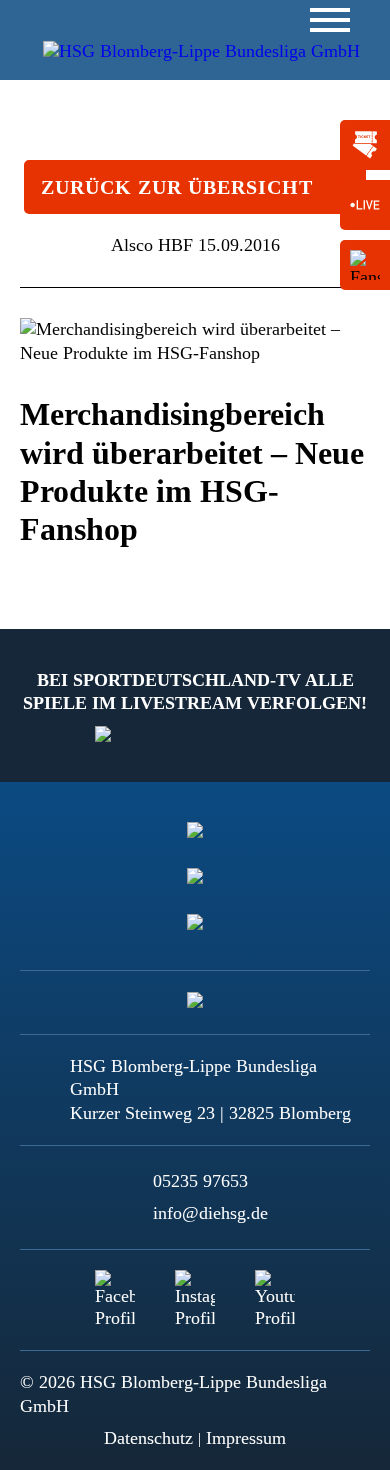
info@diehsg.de (210, 1213)
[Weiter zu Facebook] (115, 1290)
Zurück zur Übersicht (177, 187)
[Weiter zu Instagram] (195, 1290)
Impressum (246, 1438)
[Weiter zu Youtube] (275, 1290)
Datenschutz (148, 1438)
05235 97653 (200, 1181)
